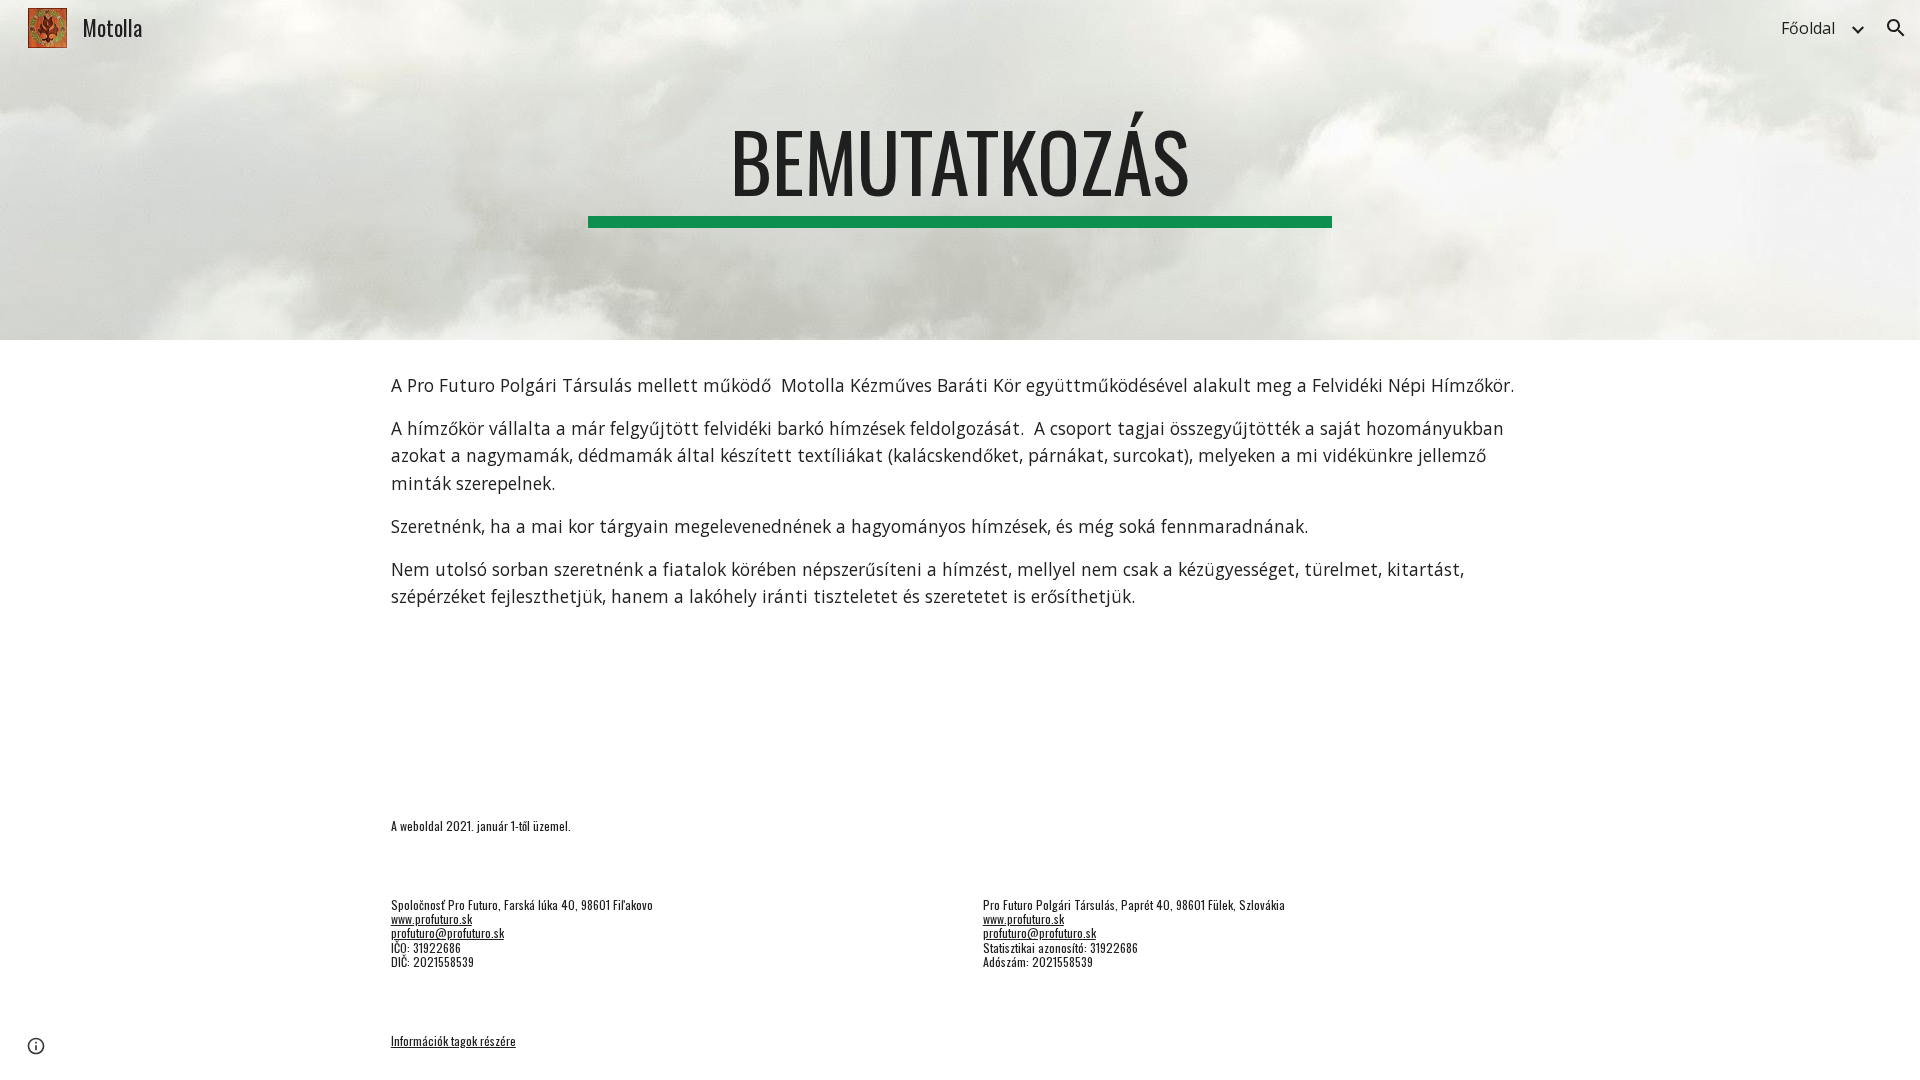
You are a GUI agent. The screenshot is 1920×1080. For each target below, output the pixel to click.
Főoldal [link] (1808, 28)
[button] (1896, 28)
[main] (960, 170)
